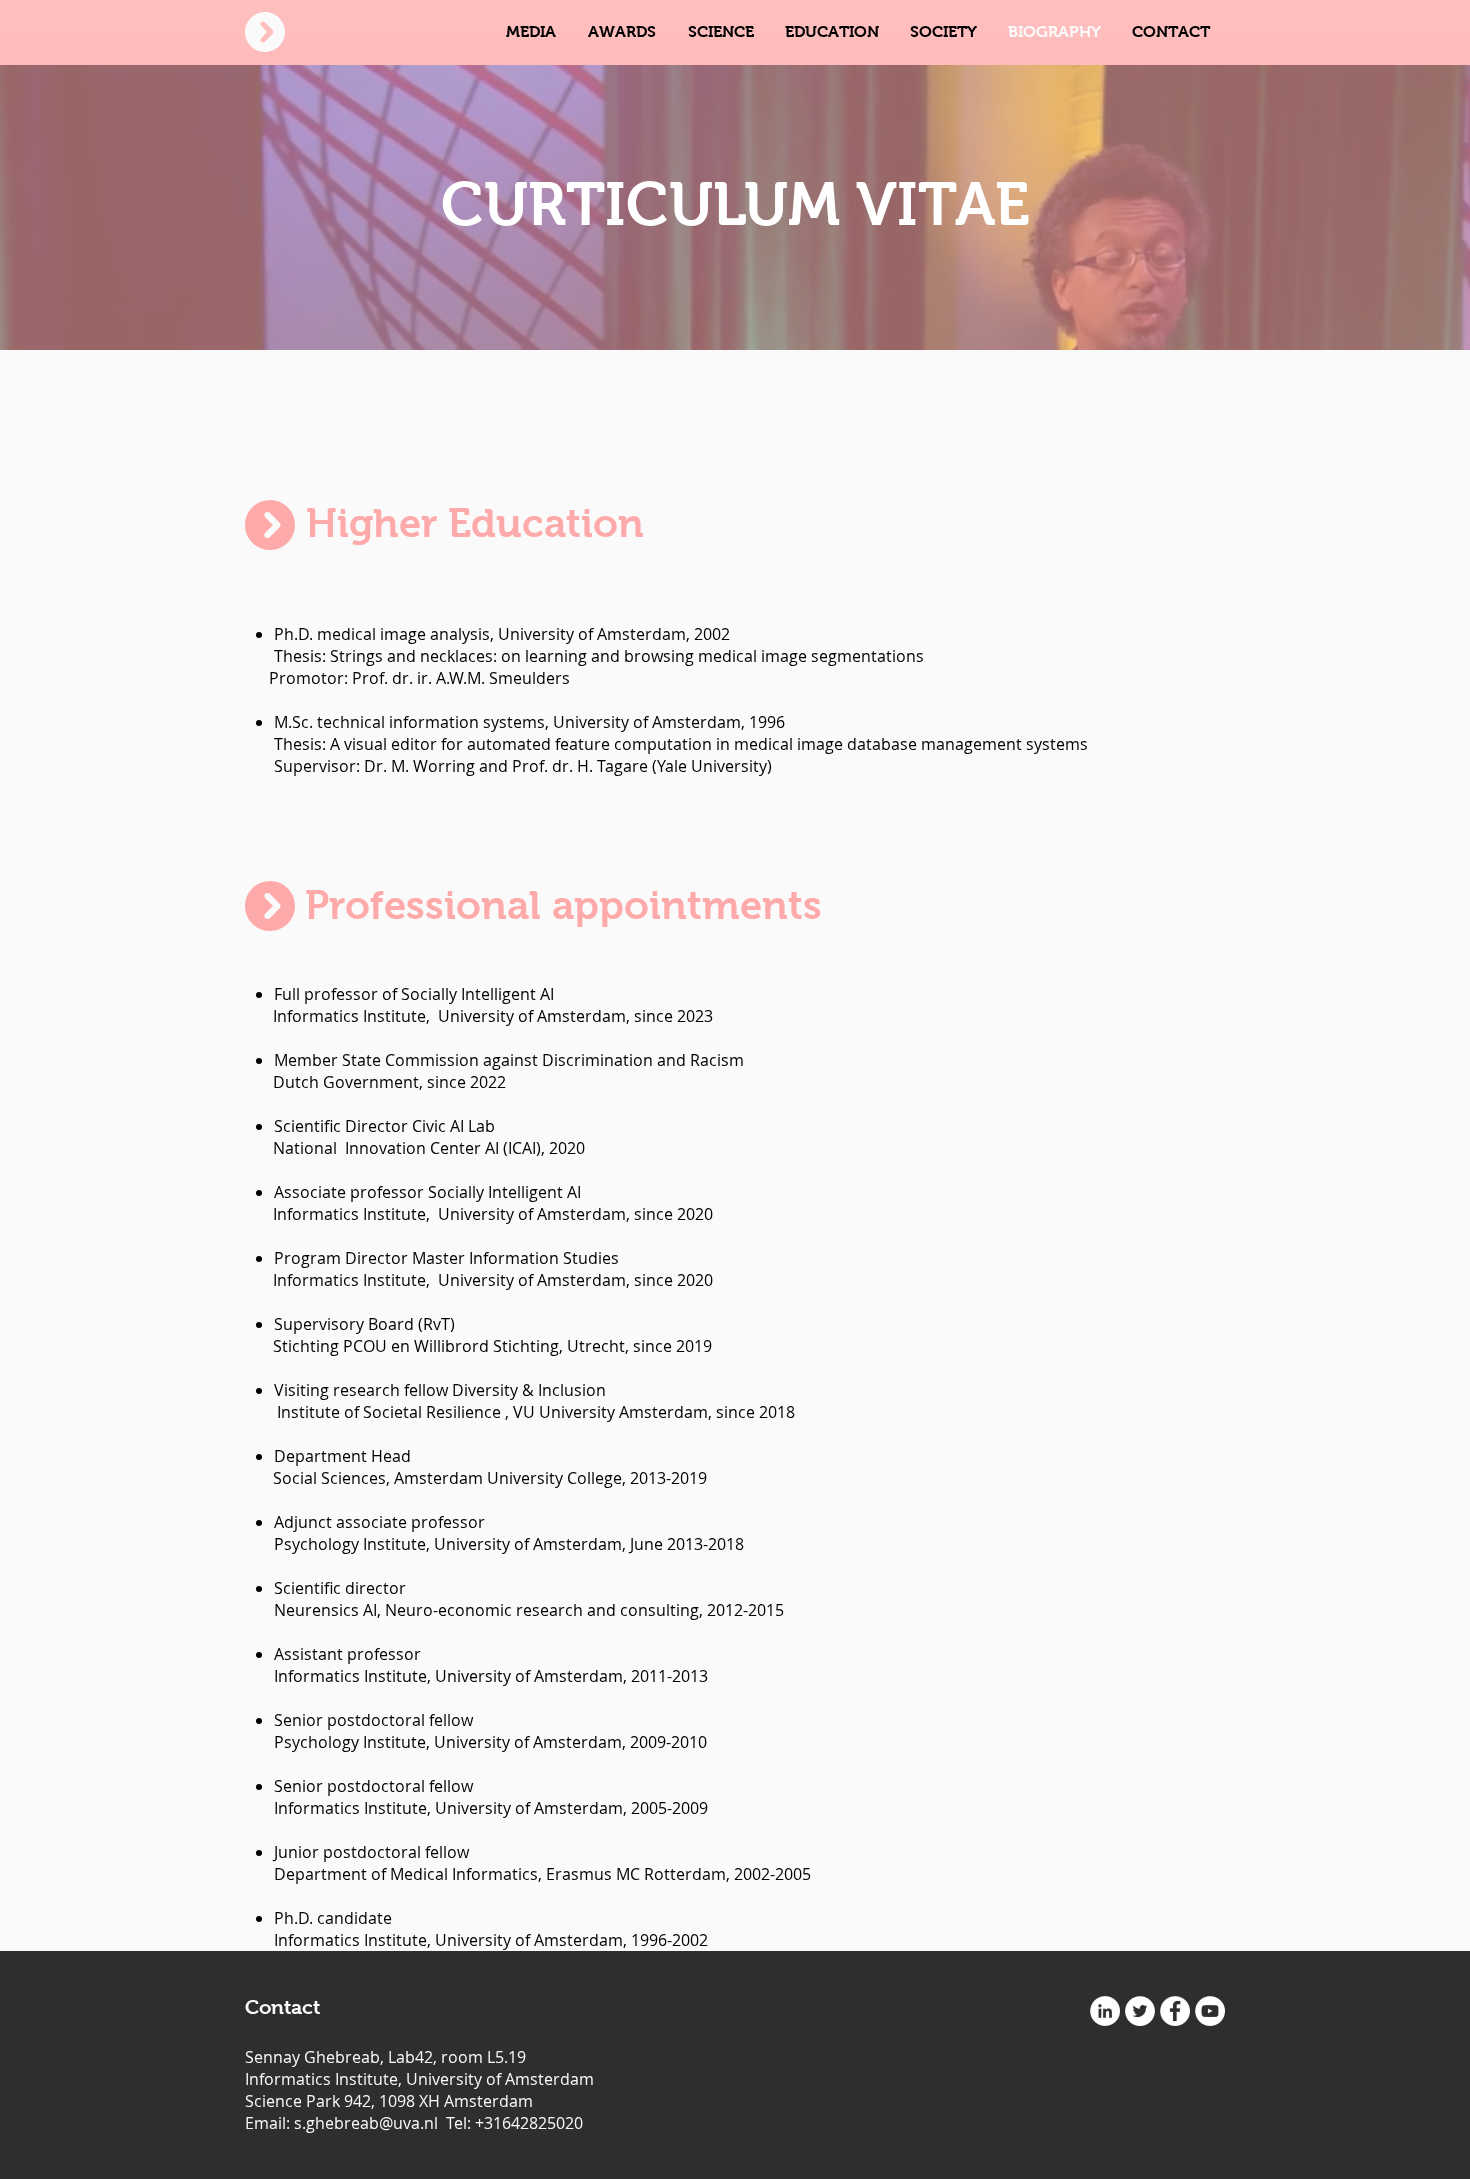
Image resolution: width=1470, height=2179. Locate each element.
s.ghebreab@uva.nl (366, 2123)
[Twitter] (1140, 2011)
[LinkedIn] (1105, 2011)
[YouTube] (1210, 2011)
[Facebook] (1175, 2011)
